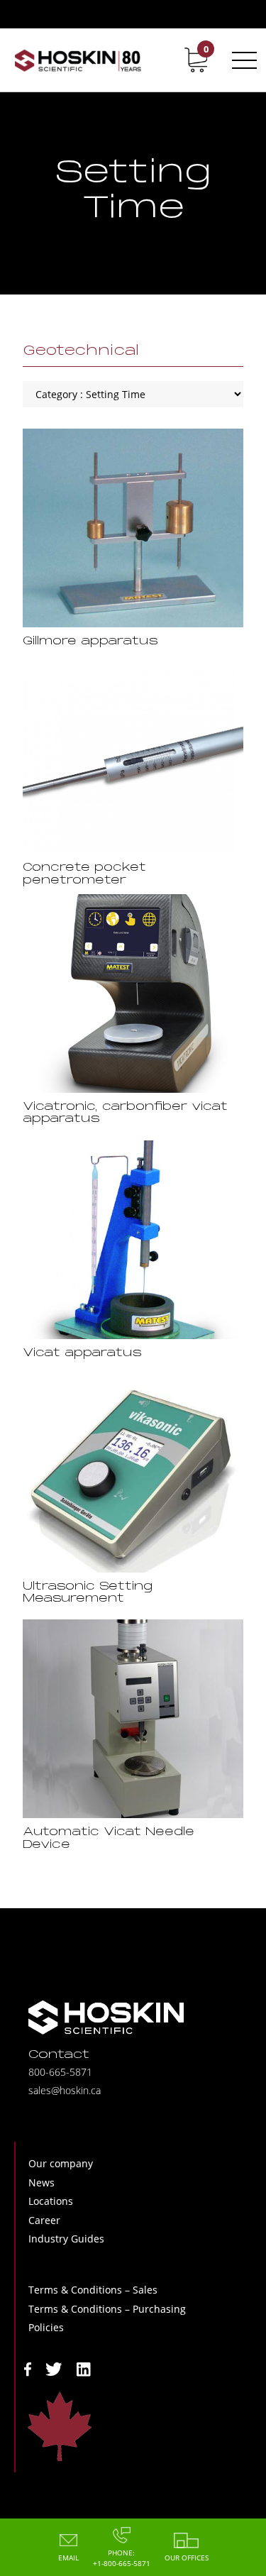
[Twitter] (54, 2368)
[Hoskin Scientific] (78, 60)
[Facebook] (28, 2368)
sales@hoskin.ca (65, 2090)
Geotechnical (81, 351)
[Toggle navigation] (242, 60)
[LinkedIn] (84, 2368)
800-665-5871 (60, 2072)
